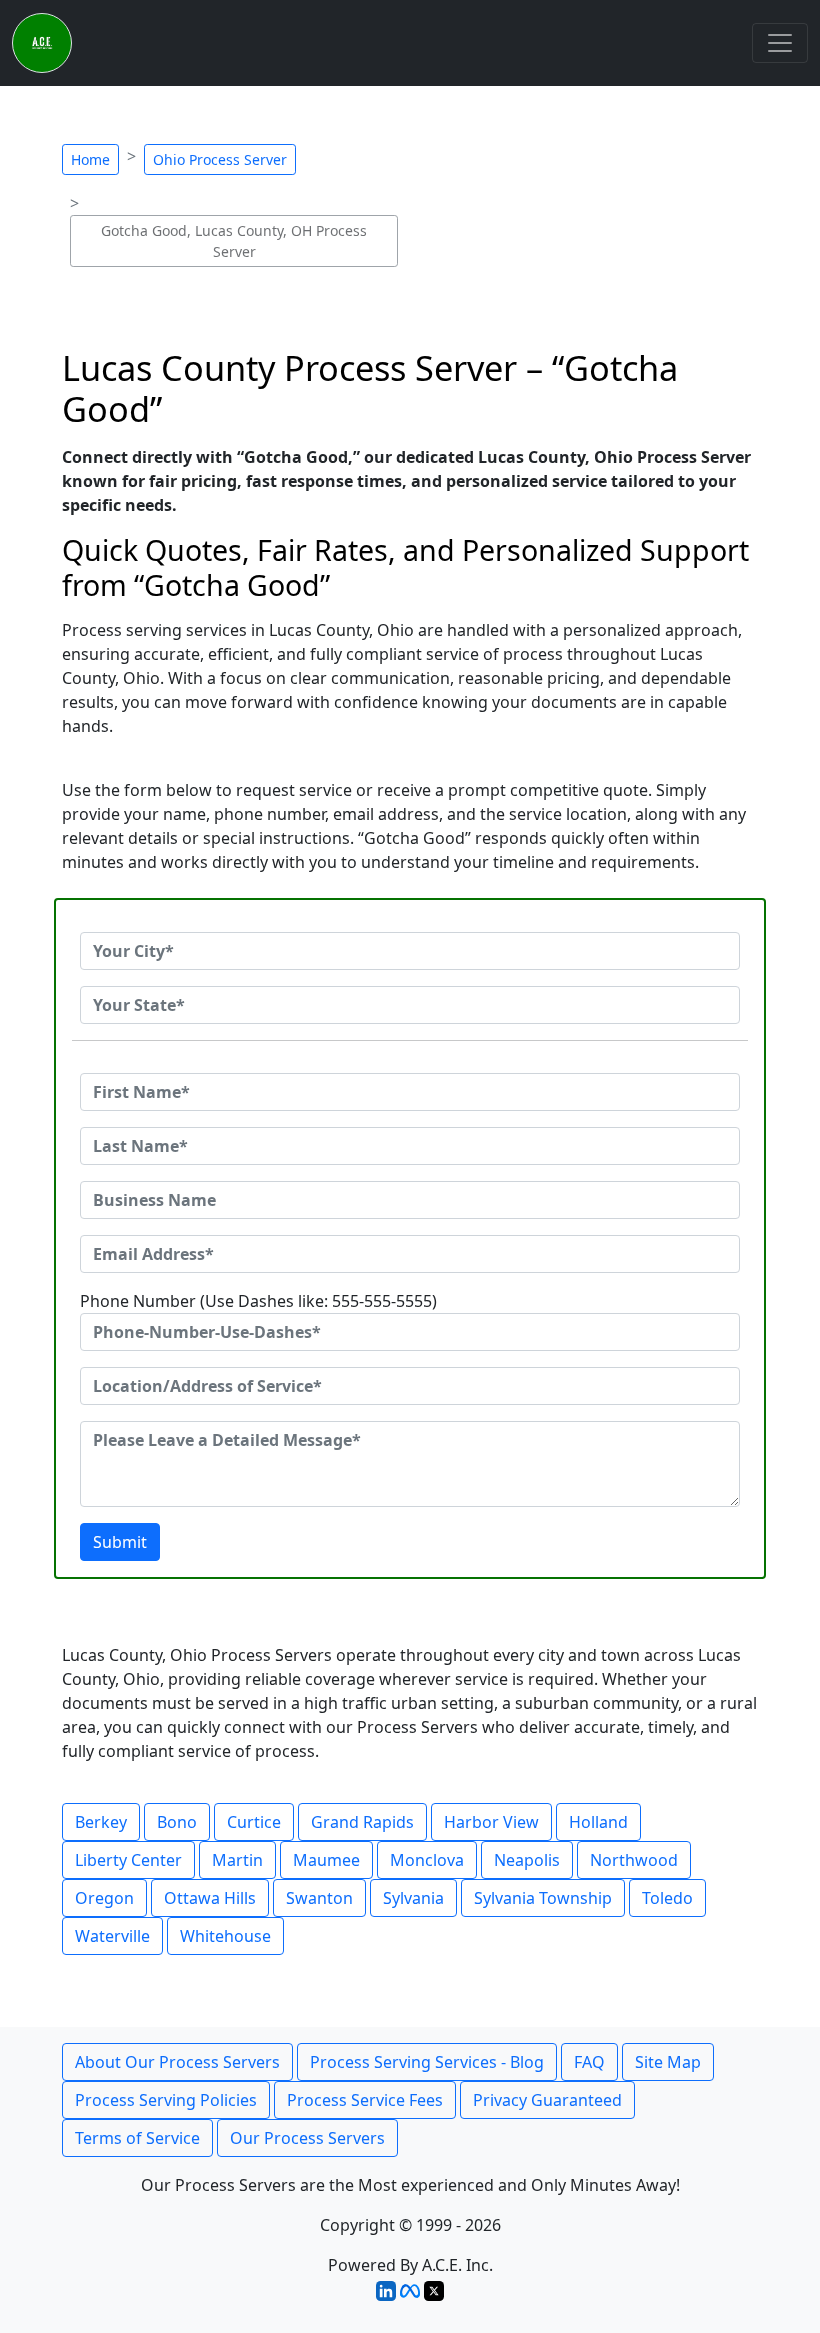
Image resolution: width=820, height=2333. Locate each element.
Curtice (254, 1822)
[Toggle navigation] (780, 43)
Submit (120, 1542)
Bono (177, 1822)
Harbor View (491, 1822)
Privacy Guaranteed (547, 2100)
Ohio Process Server (220, 159)
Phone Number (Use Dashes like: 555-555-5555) (258, 1301)
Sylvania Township (543, 1898)
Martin (237, 1860)
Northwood (634, 1860)
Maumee (326, 1860)
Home (90, 159)
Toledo (667, 1898)
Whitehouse (225, 1936)
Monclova (427, 1860)
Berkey (101, 1822)
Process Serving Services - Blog (427, 2062)
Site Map (668, 2062)
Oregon (104, 1898)
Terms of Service (137, 2138)
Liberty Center (128, 1860)
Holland (598, 1822)
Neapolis (527, 1860)
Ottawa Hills (210, 1898)
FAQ (589, 2062)
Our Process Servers (307, 2138)
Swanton (319, 1898)
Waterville (112, 1936)
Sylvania (413, 1898)
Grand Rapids (362, 1822)
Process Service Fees (365, 2100)
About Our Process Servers (177, 2062)
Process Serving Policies (166, 2100)
